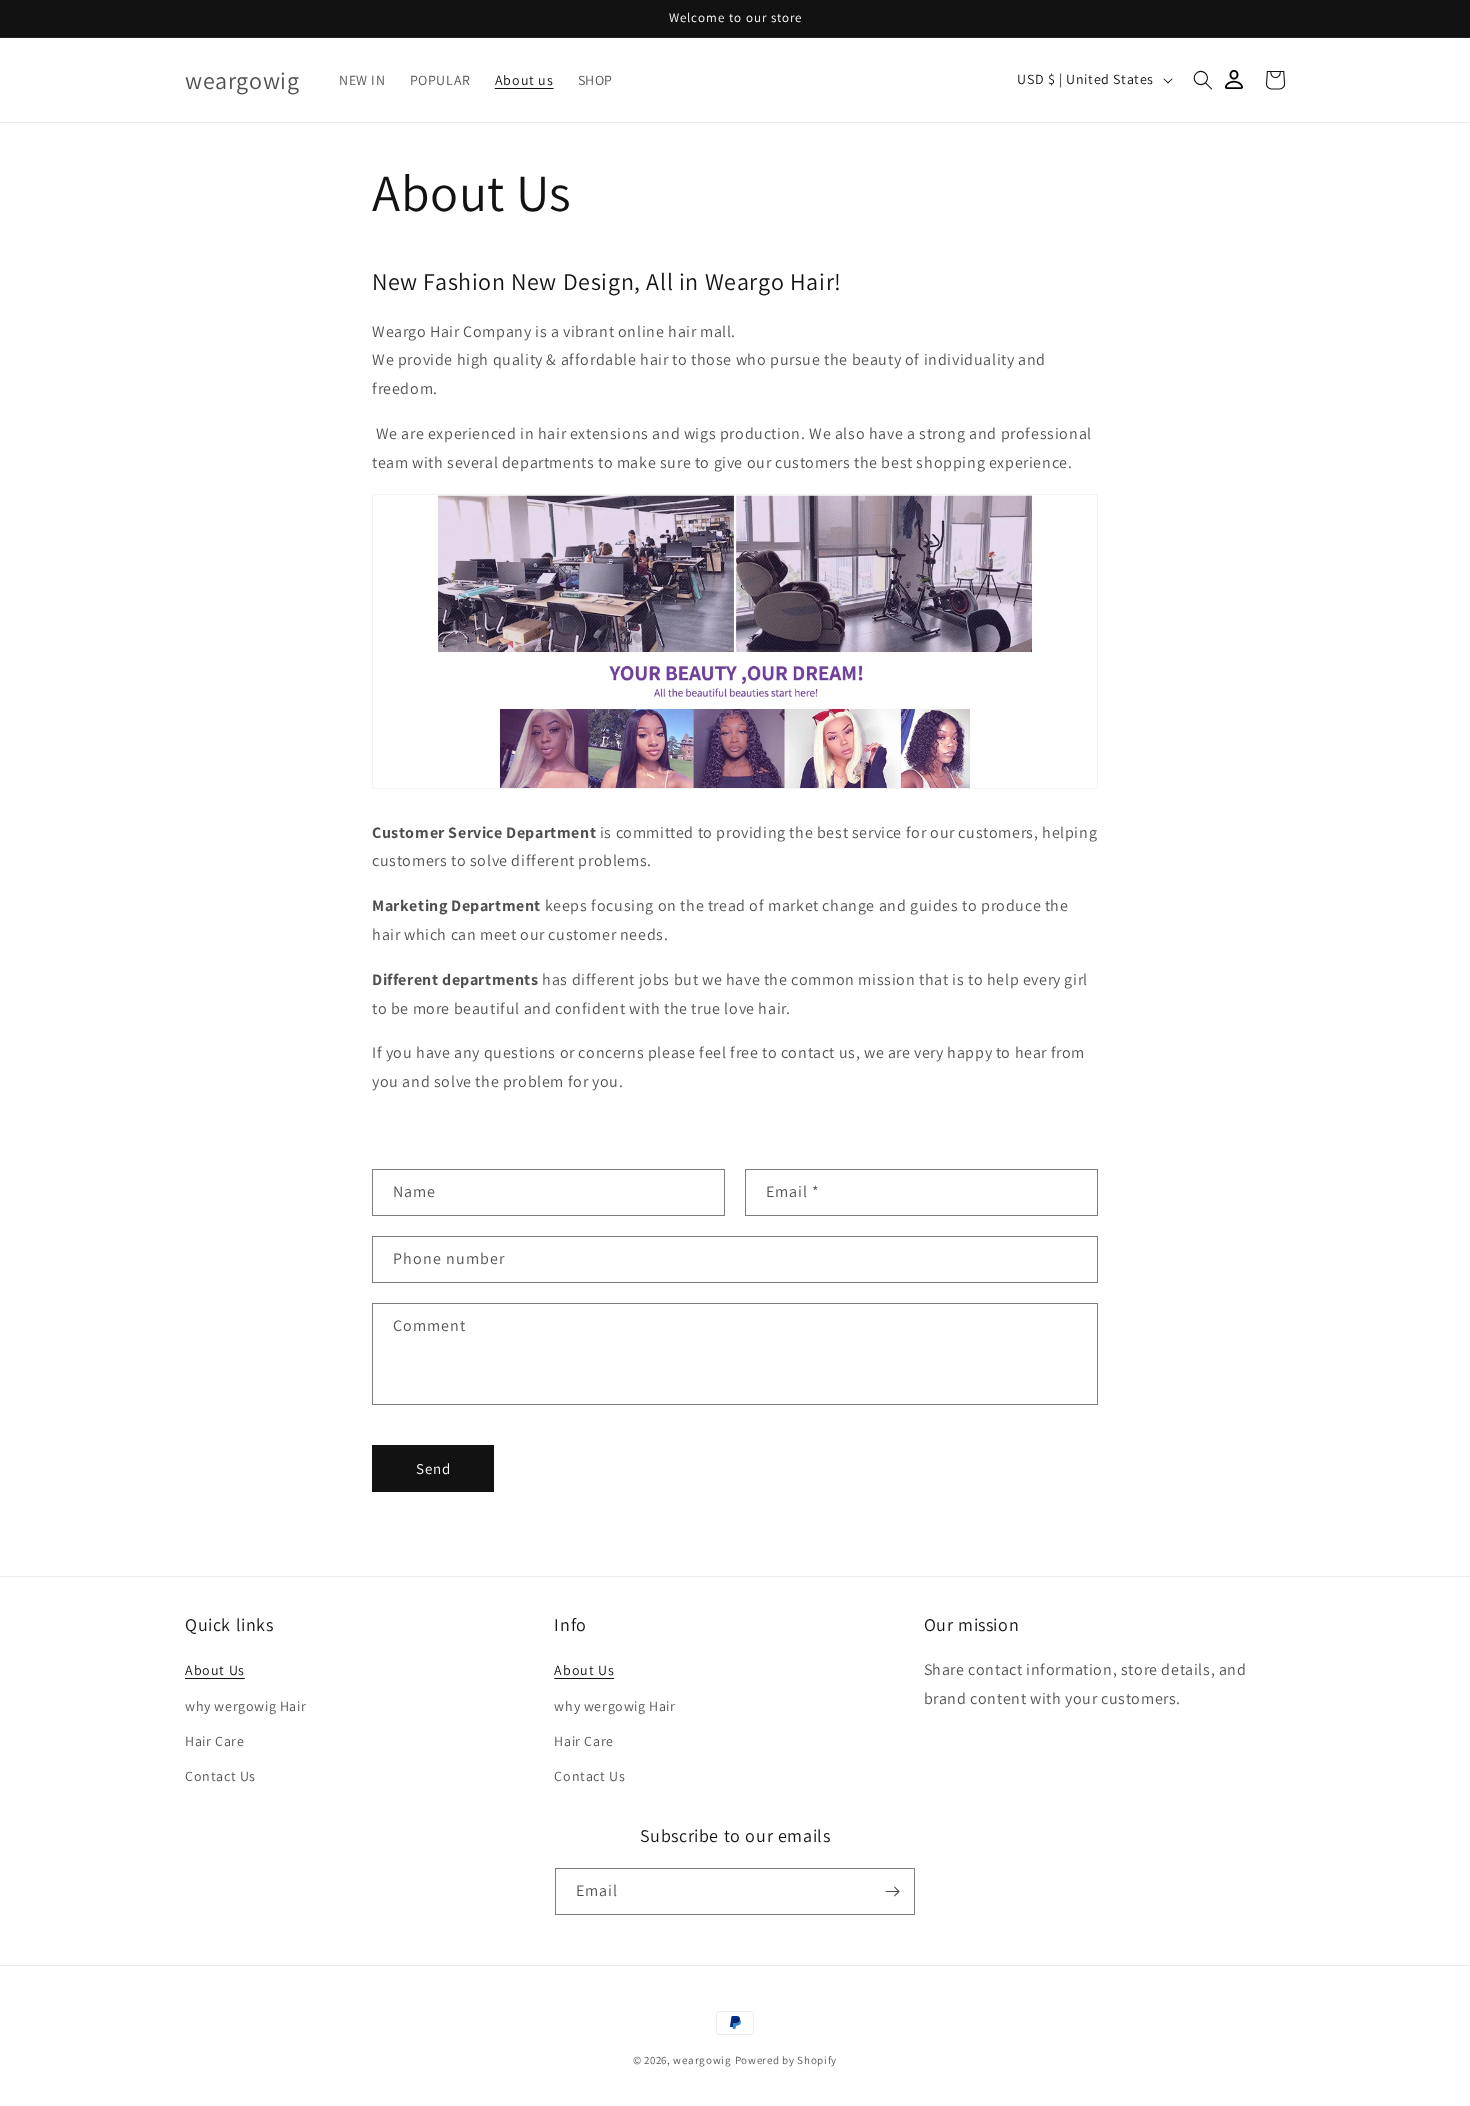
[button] (1203, 80)
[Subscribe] (892, 1891)
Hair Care (214, 1741)
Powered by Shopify (786, 2060)
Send (433, 1468)
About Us (215, 1670)
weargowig (702, 2060)
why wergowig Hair (245, 1706)
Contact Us (220, 1776)
